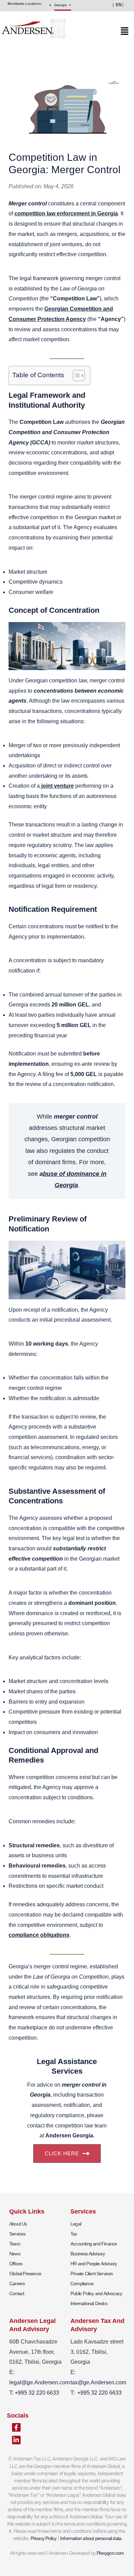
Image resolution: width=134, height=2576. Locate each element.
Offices (16, 2264)
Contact (17, 2293)
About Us (18, 2224)
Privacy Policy (44, 2538)
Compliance (82, 2283)
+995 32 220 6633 (99, 2393)
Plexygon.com (110, 2553)
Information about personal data (91, 2538)
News (15, 2254)
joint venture (57, 786)
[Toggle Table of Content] (75, 375)
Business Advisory (88, 2254)
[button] (64, 33)
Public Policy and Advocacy (96, 2293)
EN (119, 5)
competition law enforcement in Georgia (66, 213)
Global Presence (25, 2274)
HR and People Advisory (94, 2264)
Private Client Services (92, 2274)
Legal (76, 2224)
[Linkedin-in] (16, 2440)
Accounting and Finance (94, 2244)
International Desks (89, 2303)
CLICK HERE (62, 2153)
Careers (17, 2283)
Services (18, 2234)
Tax (74, 2234)
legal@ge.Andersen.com (40, 2382)
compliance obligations (39, 1935)
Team (15, 2244)
